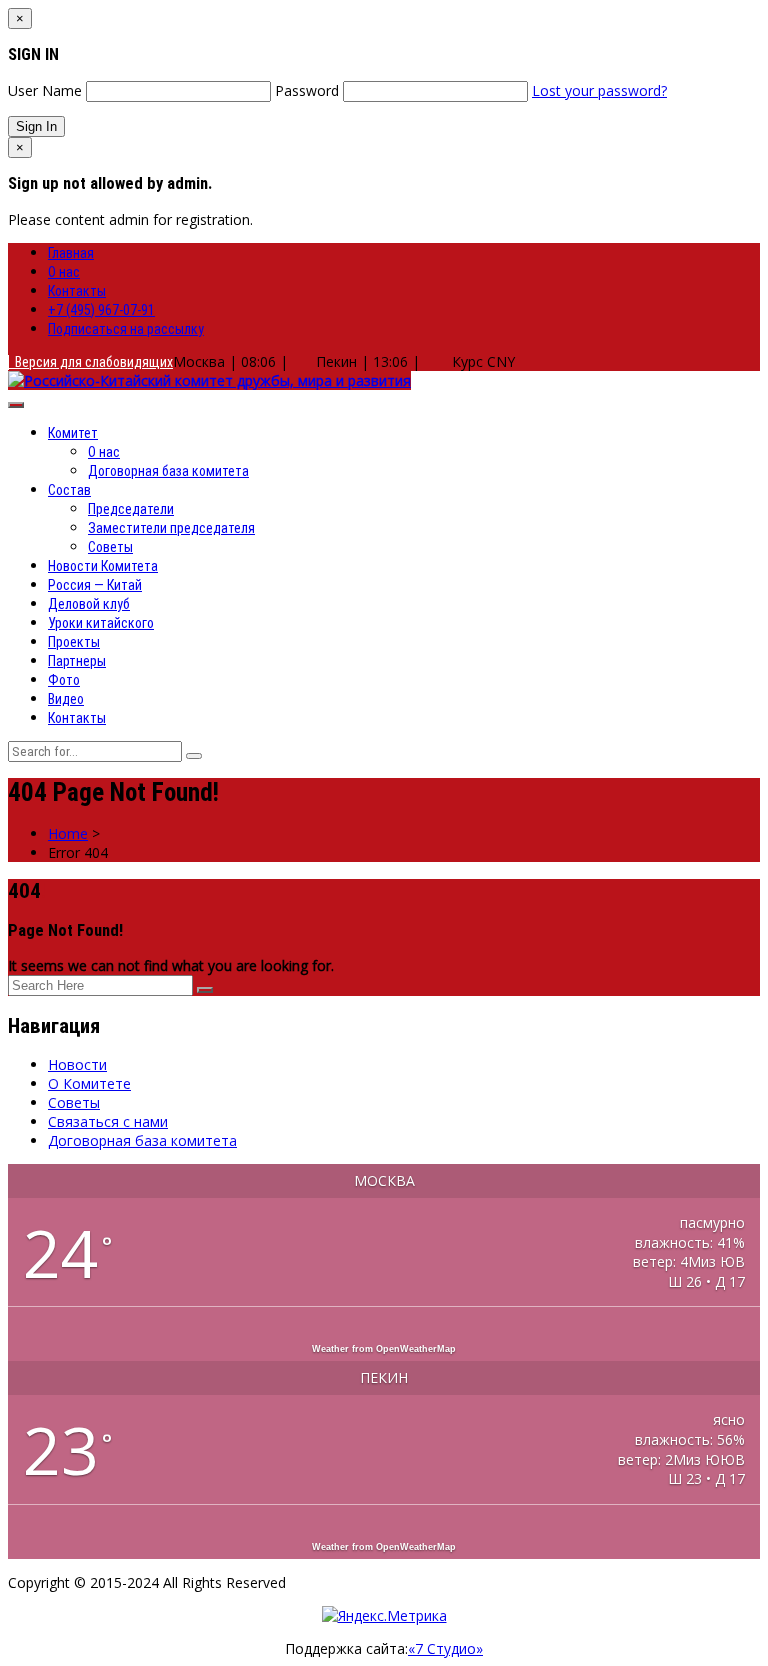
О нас (64, 272)
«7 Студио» (445, 1648)
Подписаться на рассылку (126, 329)
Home (68, 833)
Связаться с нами (108, 1121)
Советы (110, 547)
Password (307, 90)
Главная (71, 253)
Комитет (73, 433)
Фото (64, 680)
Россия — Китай (95, 585)
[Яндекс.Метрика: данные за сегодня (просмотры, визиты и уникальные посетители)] (384, 1615)
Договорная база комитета (168, 471)
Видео (66, 699)
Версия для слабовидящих (91, 362)
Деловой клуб (89, 604)
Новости (77, 1064)
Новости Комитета (103, 566)
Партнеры (77, 661)
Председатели (131, 509)
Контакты (77, 291)
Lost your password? (599, 90)
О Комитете (89, 1083)
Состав (69, 490)
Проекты (74, 642)
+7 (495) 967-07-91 (101, 310)
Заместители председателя (171, 528)
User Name (45, 90)
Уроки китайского (101, 623)
